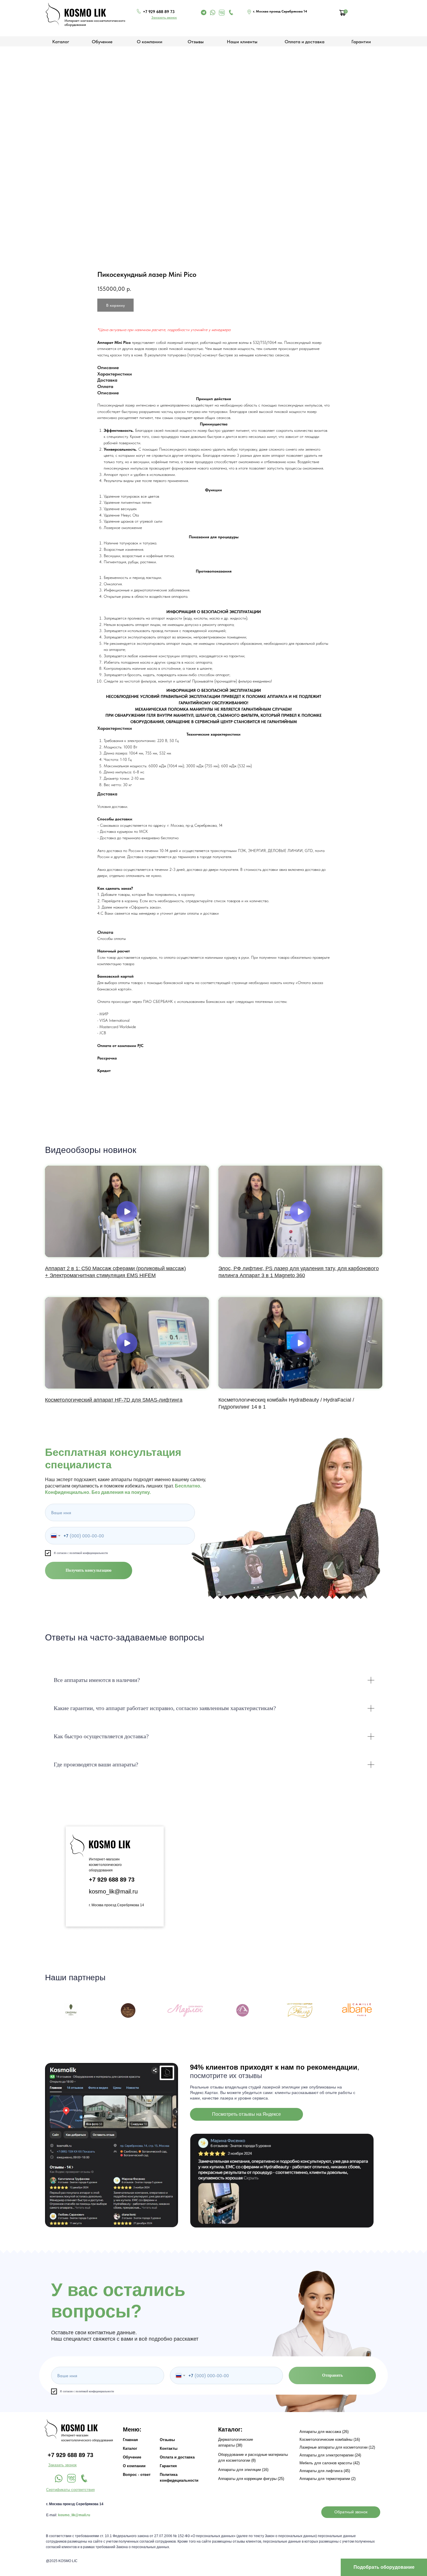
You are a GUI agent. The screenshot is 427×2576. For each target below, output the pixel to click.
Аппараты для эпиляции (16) (243, 2470)
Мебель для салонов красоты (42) (330, 2463)
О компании (150, 42)
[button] (164, 17)
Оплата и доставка (305, 42)
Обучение (102, 42)
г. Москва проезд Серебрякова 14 (116, 1905)
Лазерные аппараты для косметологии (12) (337, 2447)
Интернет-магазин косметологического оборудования (105, 1865)
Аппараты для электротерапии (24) (330, 2455)
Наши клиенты (242, 42)
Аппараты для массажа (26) (324, 2432)
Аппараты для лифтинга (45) (325, 2471)
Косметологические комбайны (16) (330, 2439)
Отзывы (196, 42)
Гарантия (168, 2466)
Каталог (130, 2448)
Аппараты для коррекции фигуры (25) (251, 2479)
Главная (130, 2440)
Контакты (169, 2448)
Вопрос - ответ (137, 2475)
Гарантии (361, 42)
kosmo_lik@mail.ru (113, 1891)
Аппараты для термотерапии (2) (328, 2479)
